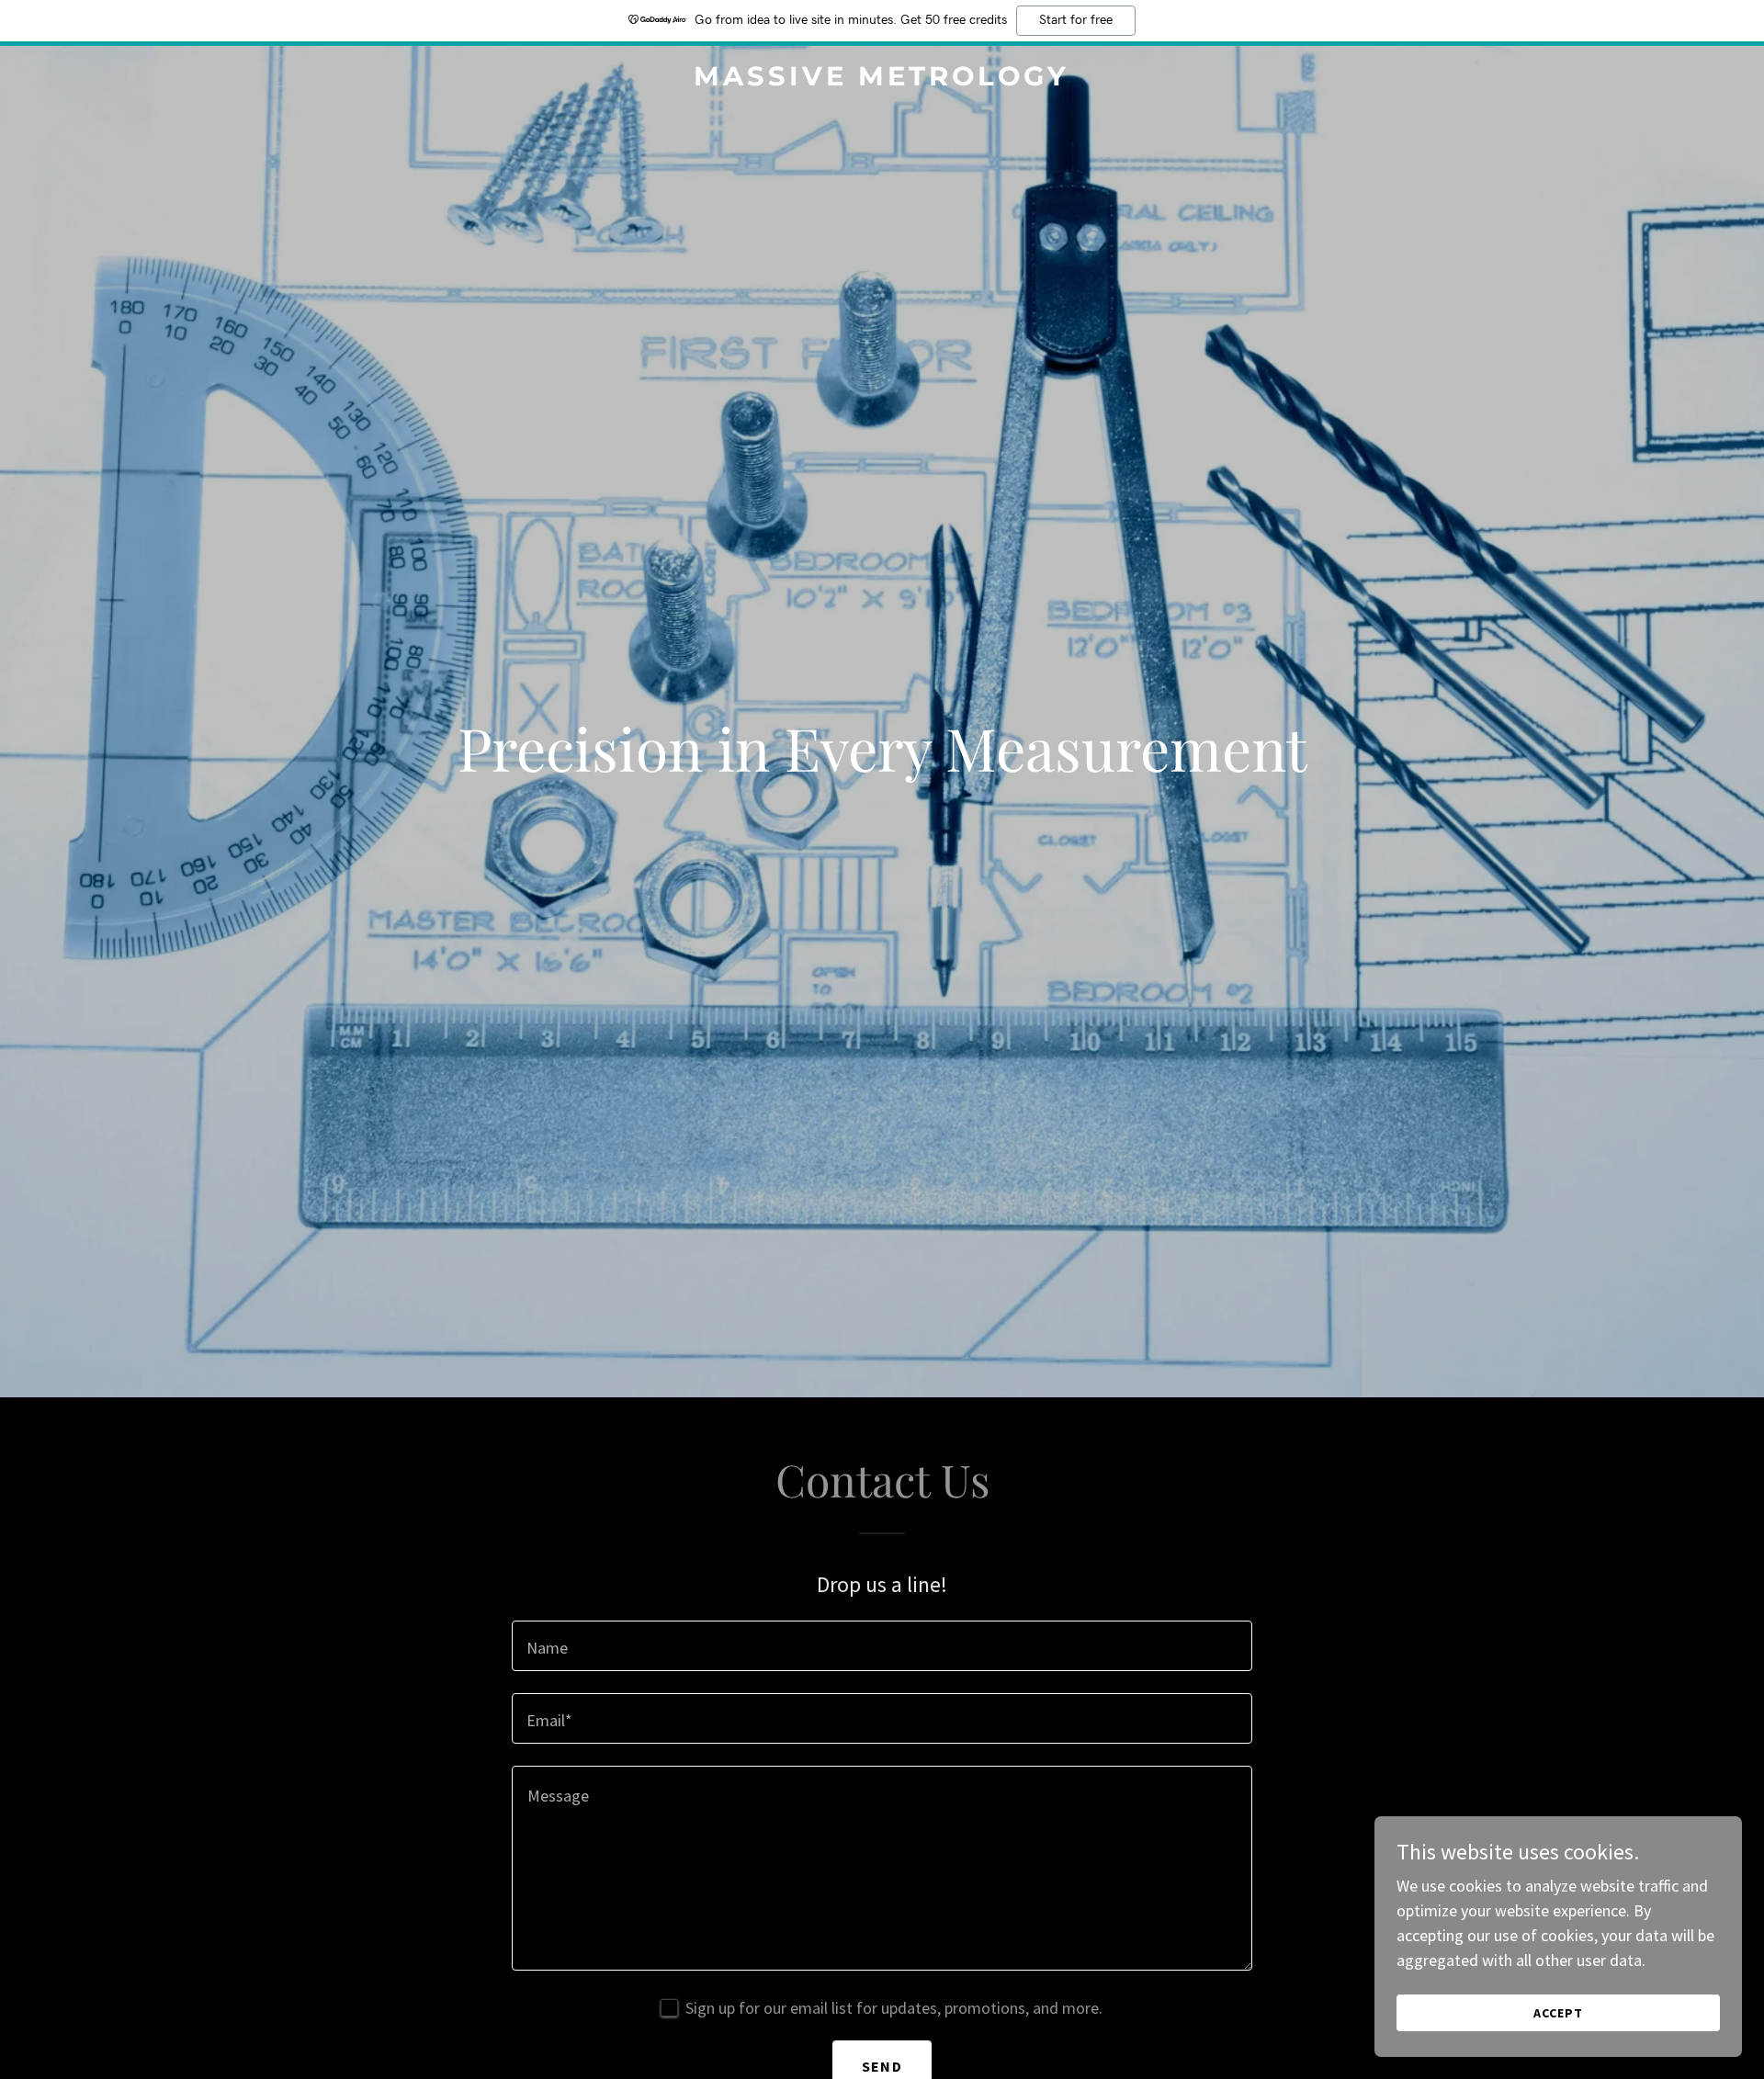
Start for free (1076, 20)
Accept (1558, 2013)
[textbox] (882, 1646)
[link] (882, 79)
